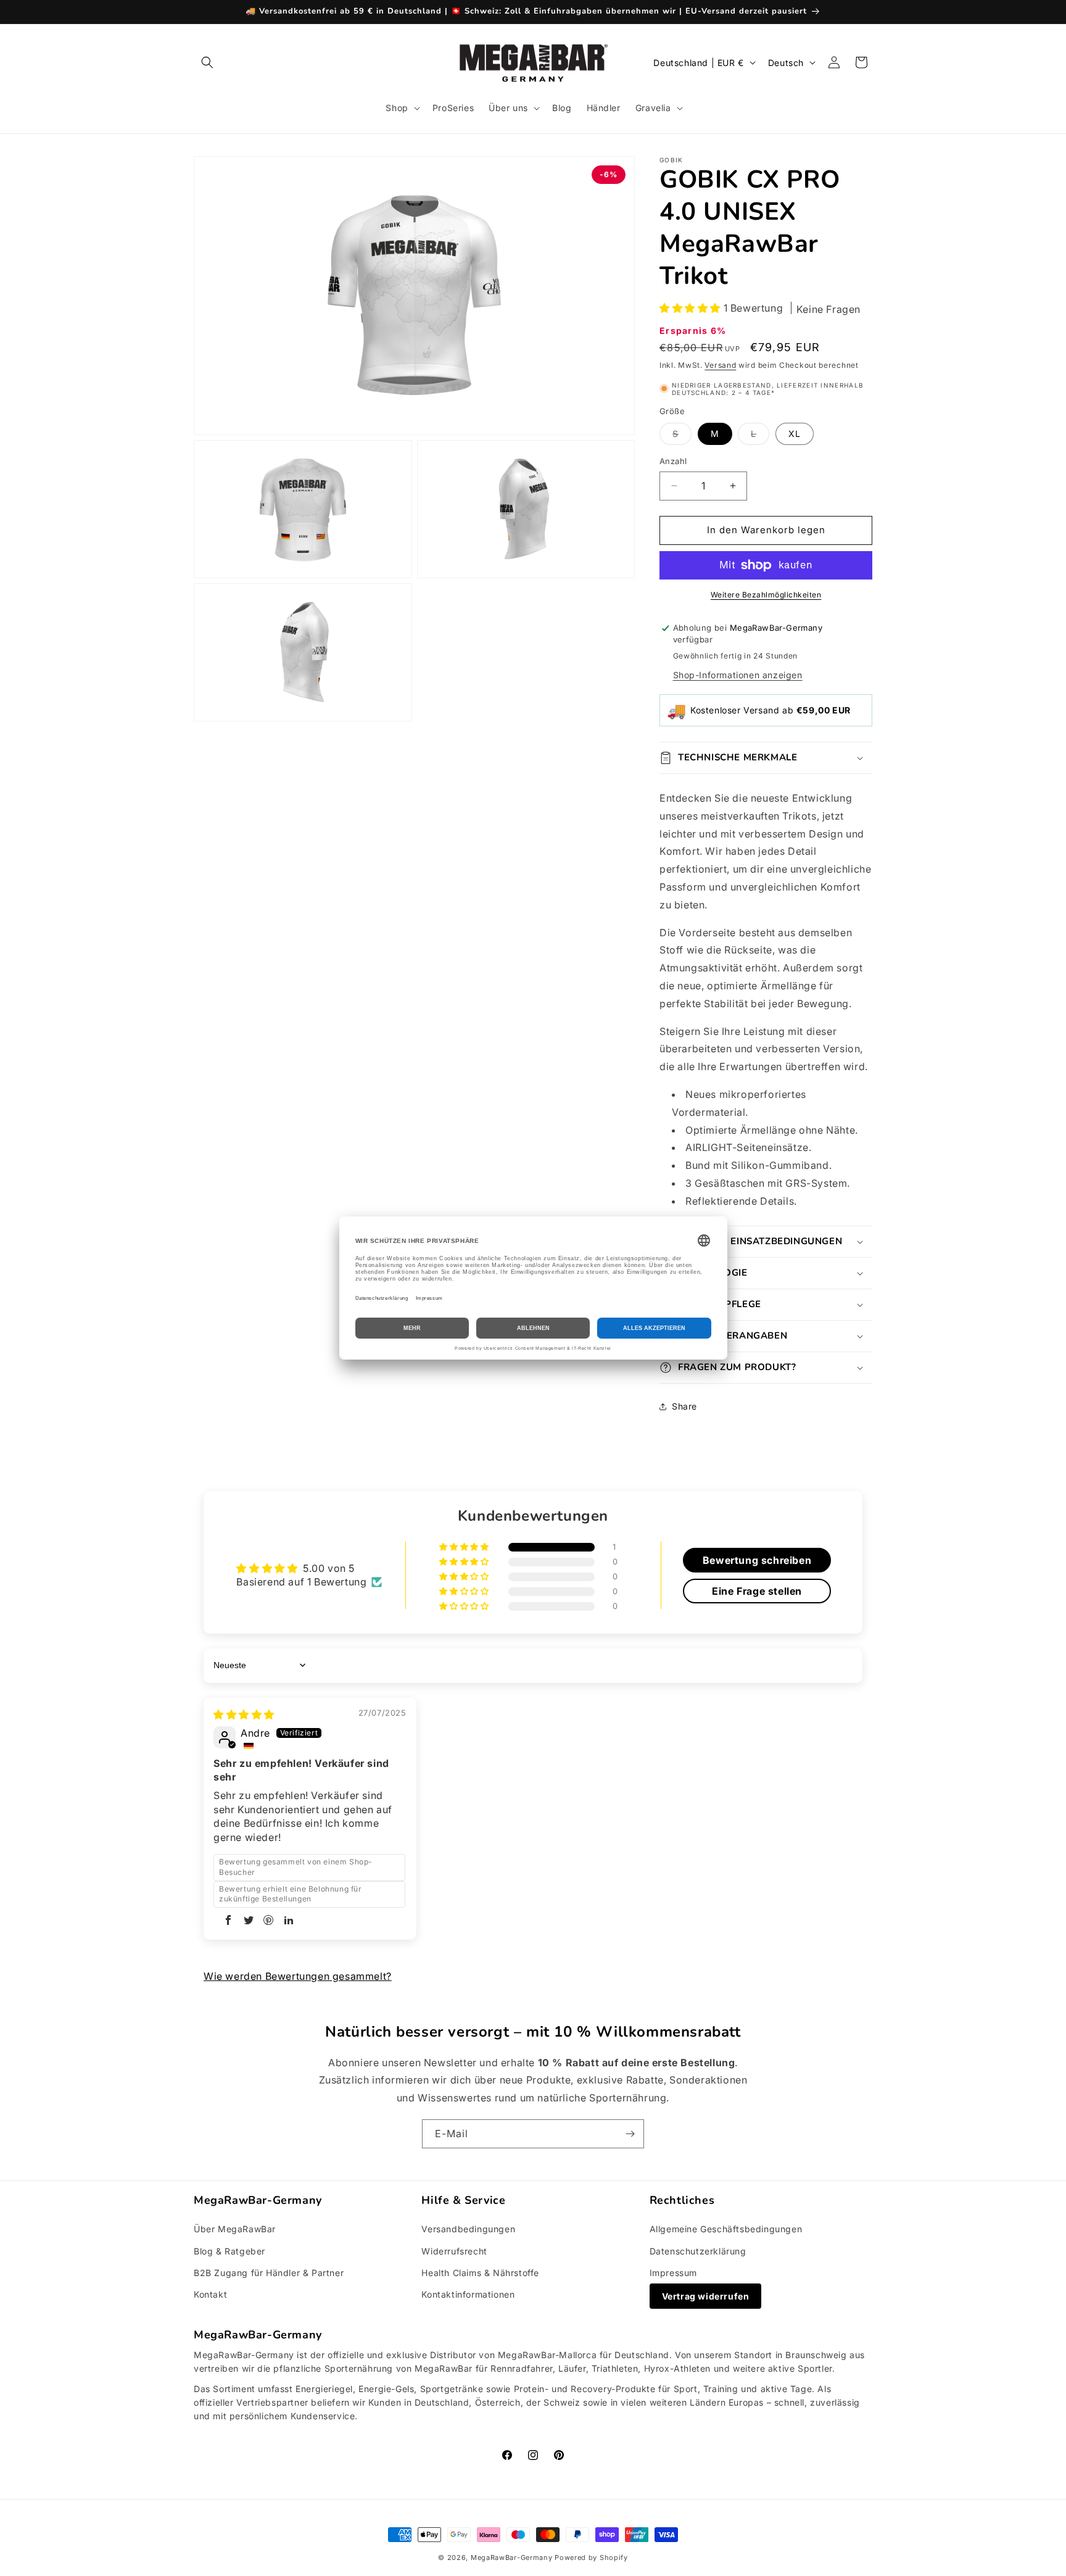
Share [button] (684, 1406)
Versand (720, 365)
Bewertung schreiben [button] (757, 1560)
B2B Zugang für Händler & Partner (269, 2273)
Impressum (673, 2273)
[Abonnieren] (630, 2134)
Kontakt (210, 2294)
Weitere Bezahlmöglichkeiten (766, 595)
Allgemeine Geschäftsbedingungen (726, 2229)
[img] (244, 1714)
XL (795, 434)
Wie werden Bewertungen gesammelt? (298, 1976)
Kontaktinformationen (468, 2294)
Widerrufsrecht (454, 2251)
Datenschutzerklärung (698, 2251)
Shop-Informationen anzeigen (738, 675)
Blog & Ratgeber (229, 2251)
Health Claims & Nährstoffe (480, 2273)
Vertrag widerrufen (706, 2296)
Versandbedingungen (468, 2229)
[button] (207, 62)
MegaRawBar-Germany (512, 2557)
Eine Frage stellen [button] (757, 1590)
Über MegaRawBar (235, 2229)
